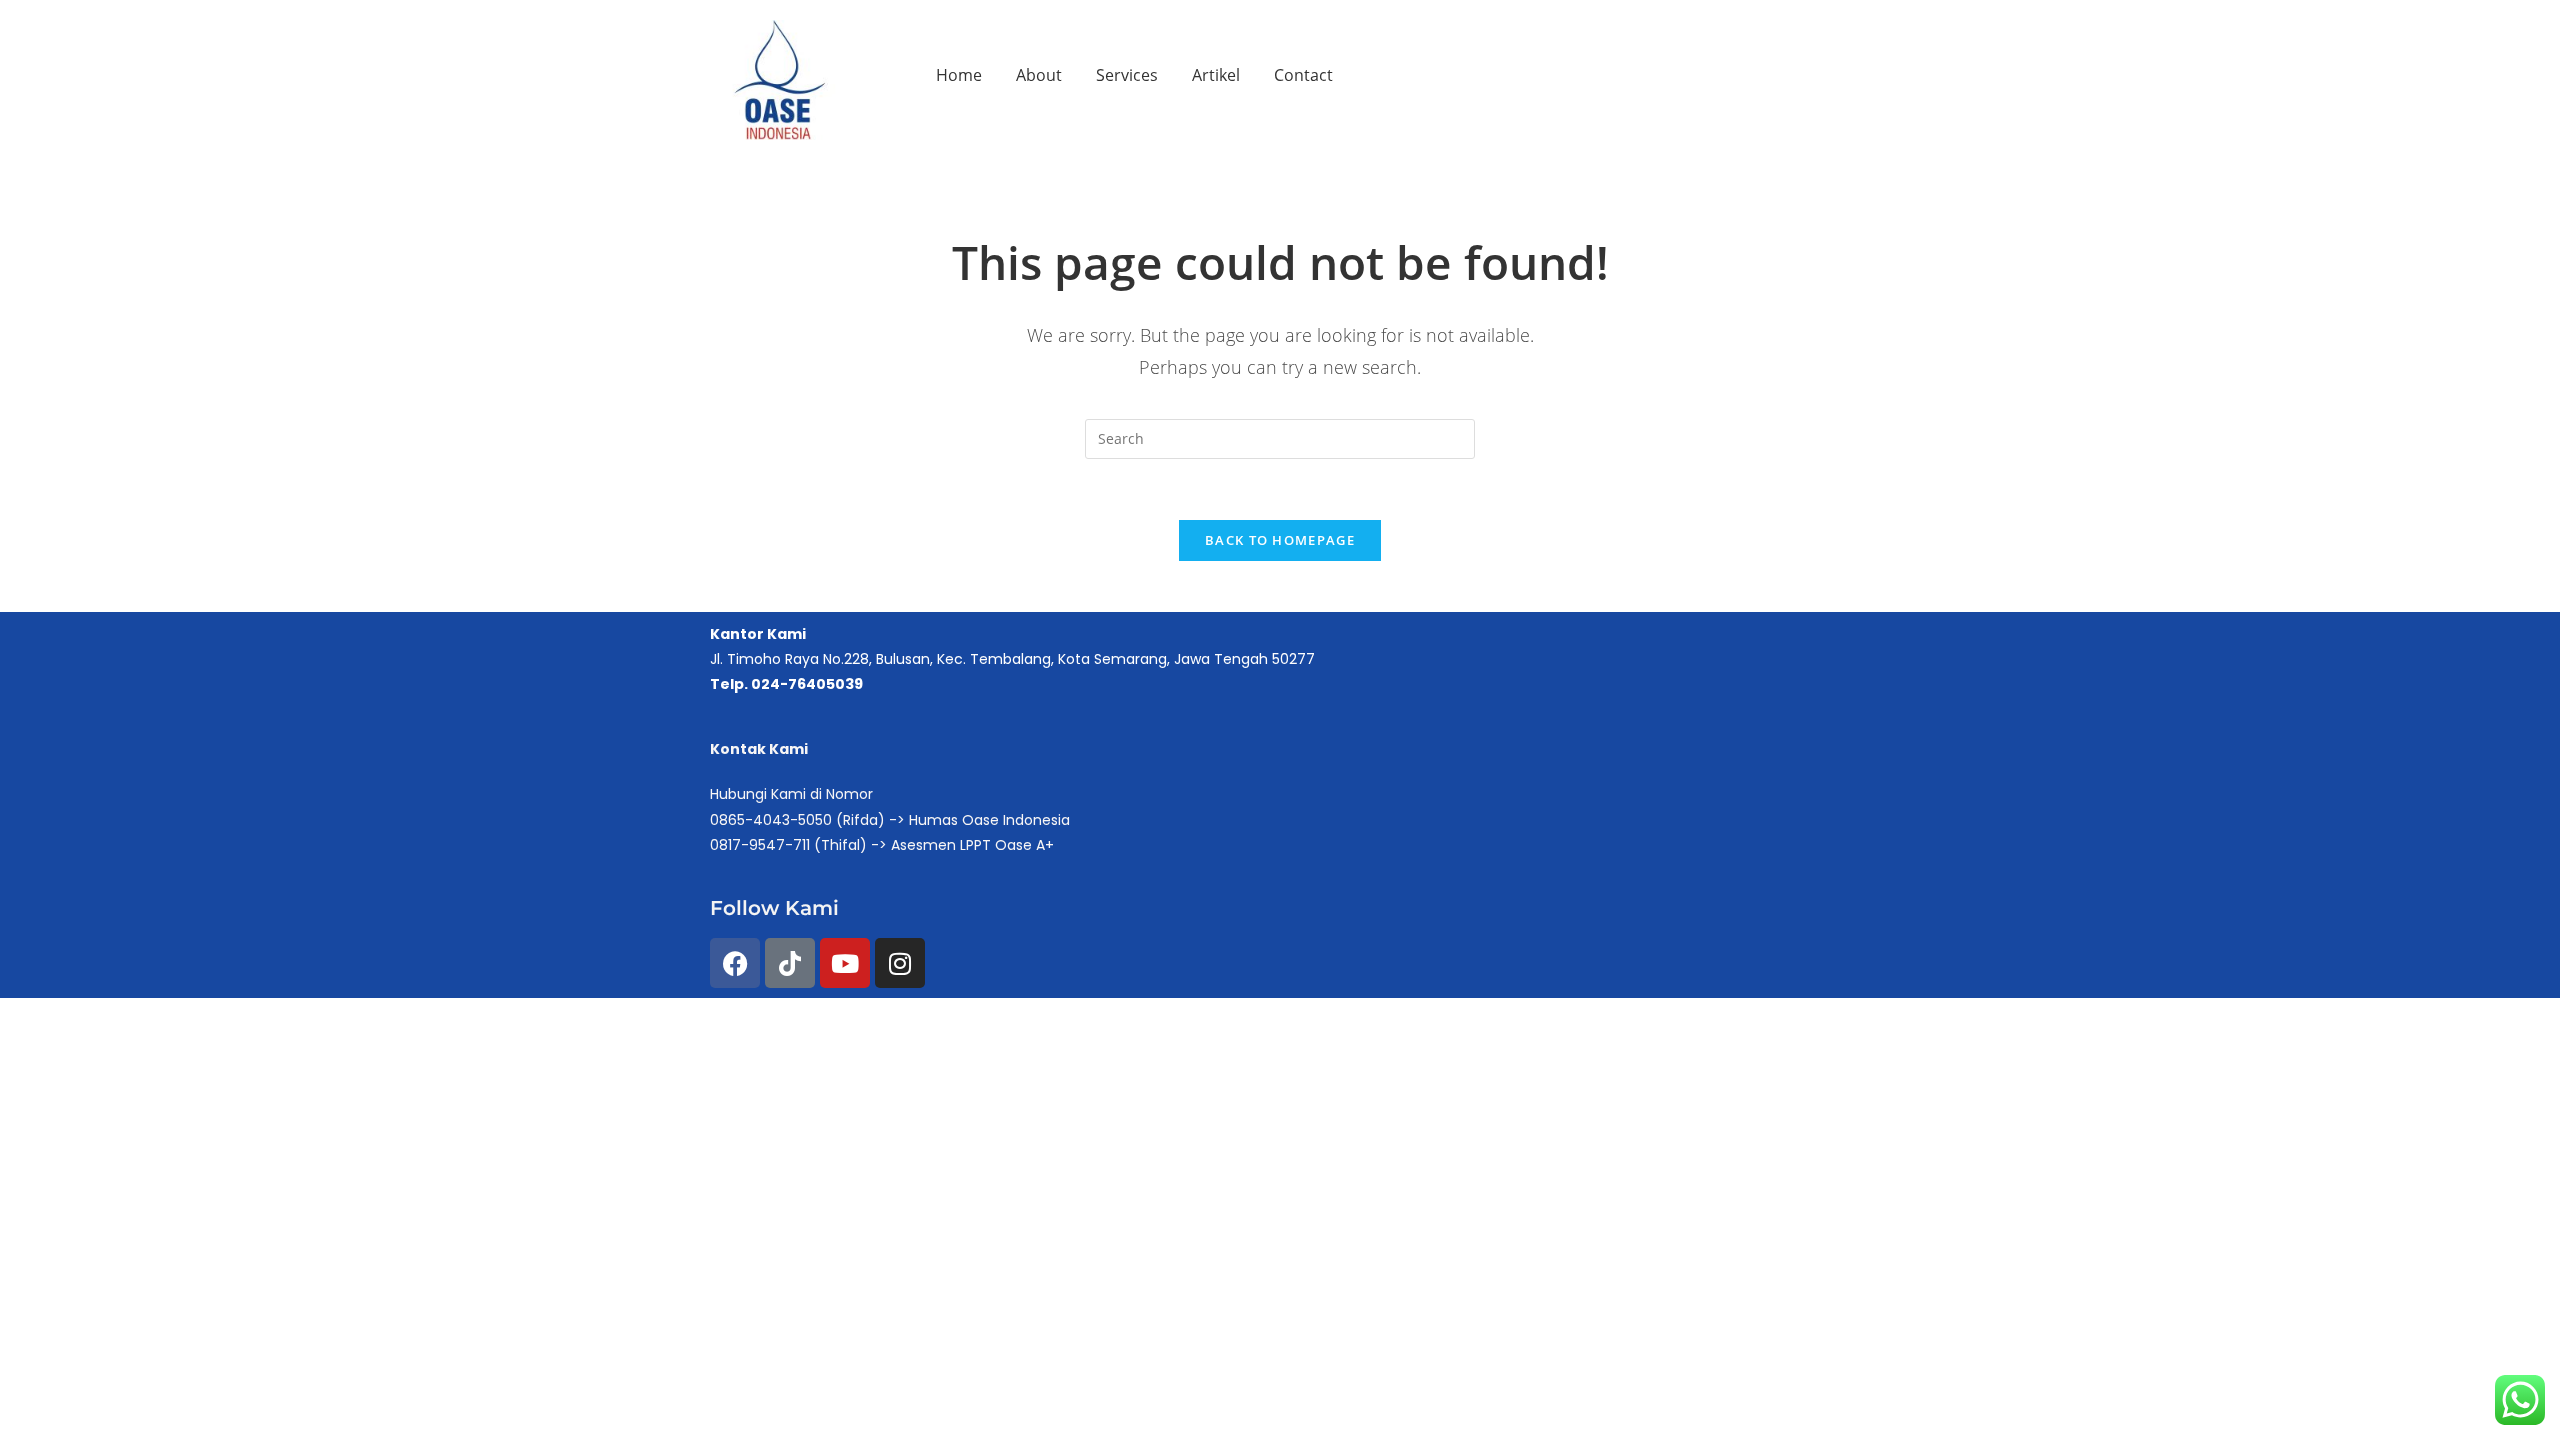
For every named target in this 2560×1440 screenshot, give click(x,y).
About (1039, 75)
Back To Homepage (1280, 540)
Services (1127, 75)
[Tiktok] (790, 963)
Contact (1303, 75)
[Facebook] (735, 963)
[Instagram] (900, 963)
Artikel (1216, 75)
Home (959, 75)
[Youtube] (845, 963)
